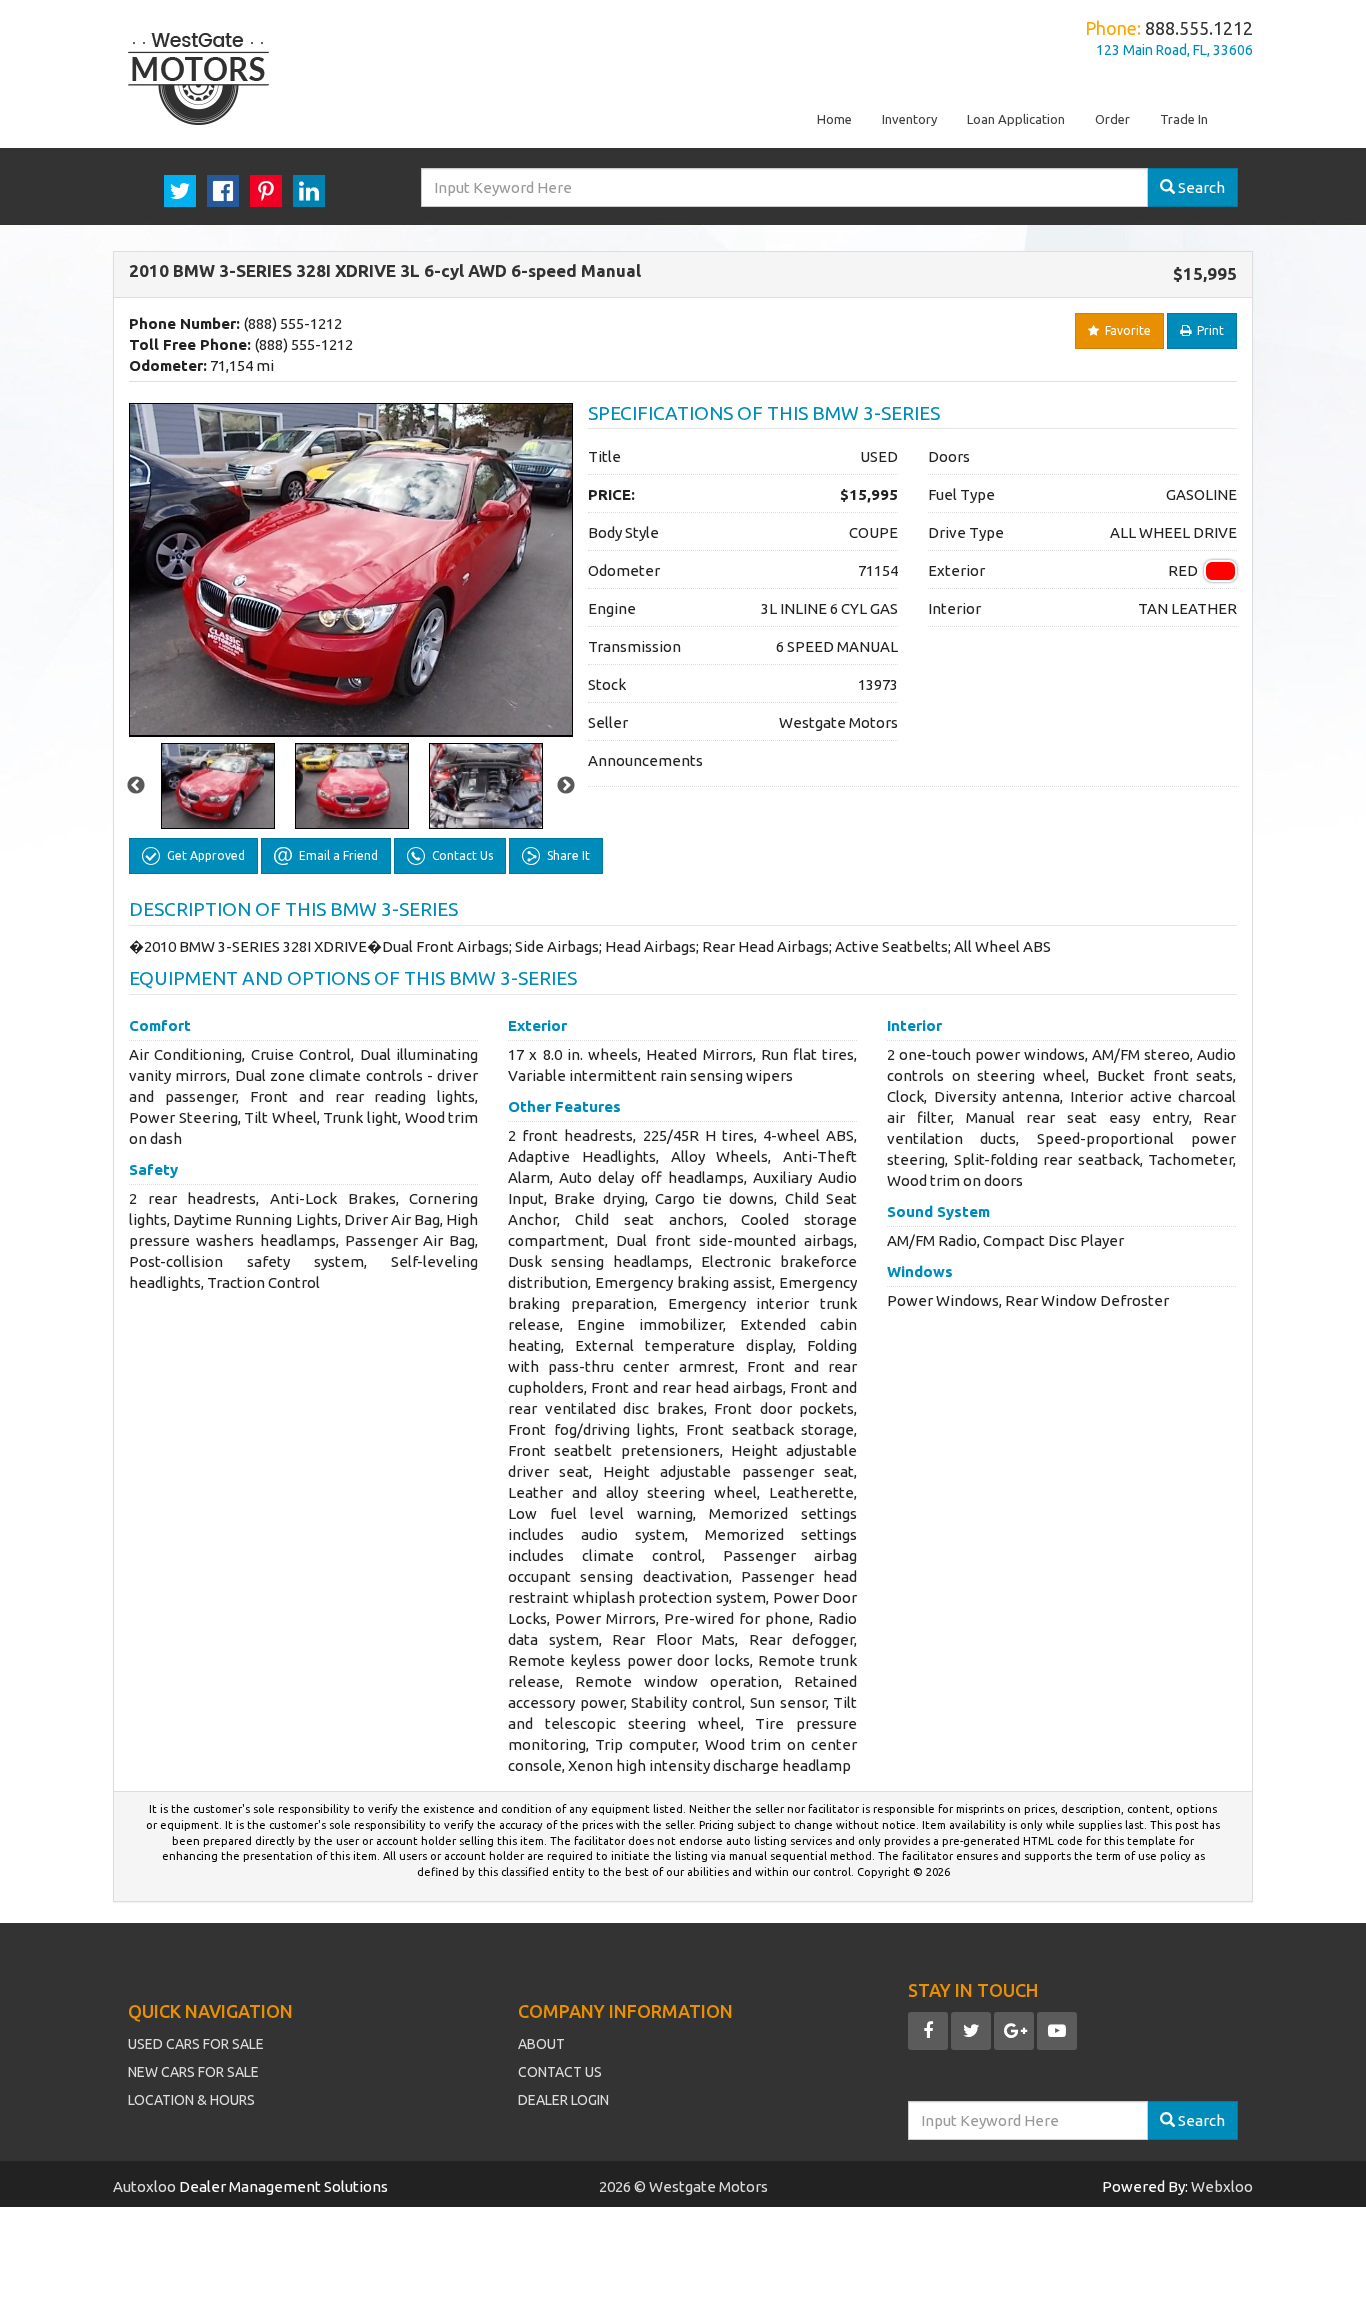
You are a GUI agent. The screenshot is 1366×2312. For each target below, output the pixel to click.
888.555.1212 (1199, 28)
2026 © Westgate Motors (683, 2186)
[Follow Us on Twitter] (971, 2031)
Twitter (180, 191)
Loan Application (1016, 119)
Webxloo (1222, 2186)
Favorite (1125, 330)
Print (1207, 330)
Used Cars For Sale (196, 2044)
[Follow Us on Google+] (1014, 2031)
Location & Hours (191, 2100)
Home (834, 119)
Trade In (1184, 119)
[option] (351, 570)
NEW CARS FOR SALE (193, 2072)
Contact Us (560, 2072)
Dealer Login (563, 2100)
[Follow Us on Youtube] (1057, 2031)
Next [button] (566, 786)
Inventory (909, 119)
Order (1112, 119)
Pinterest (266, 191)
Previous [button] (136, 786)
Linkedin (309, 191)
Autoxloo (146, 2186)
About (541, 2044)
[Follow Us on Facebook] (928, 2031)
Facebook (223, 191)
